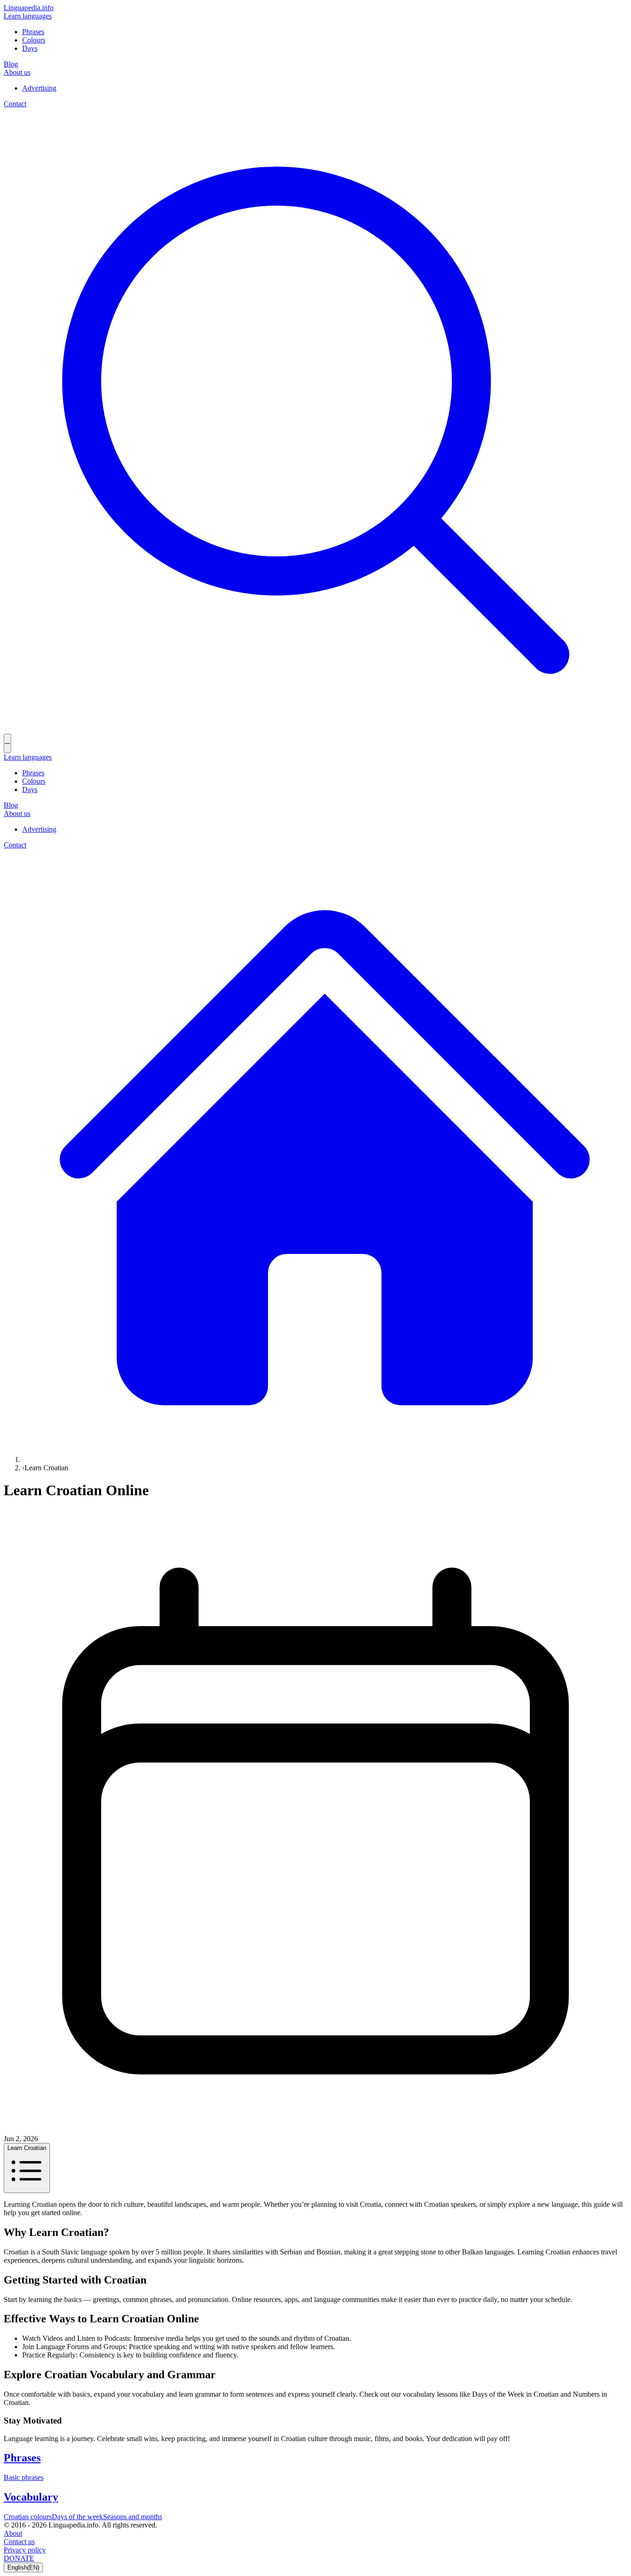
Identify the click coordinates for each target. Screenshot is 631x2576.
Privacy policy (25, 2550)
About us (17, 72)
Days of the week (77, 2517)
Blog (11, 64)
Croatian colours (28, 2517)
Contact (15, 104)
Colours (34, 40)
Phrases (33, 32)
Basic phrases (24, 2477)
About (13, 2533)
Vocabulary (31, 2497)
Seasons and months (133, 2517)
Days (30, 48)
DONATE (19, 2558)
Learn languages (28, 16)
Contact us (19, 2542)
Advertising (39, 88)
